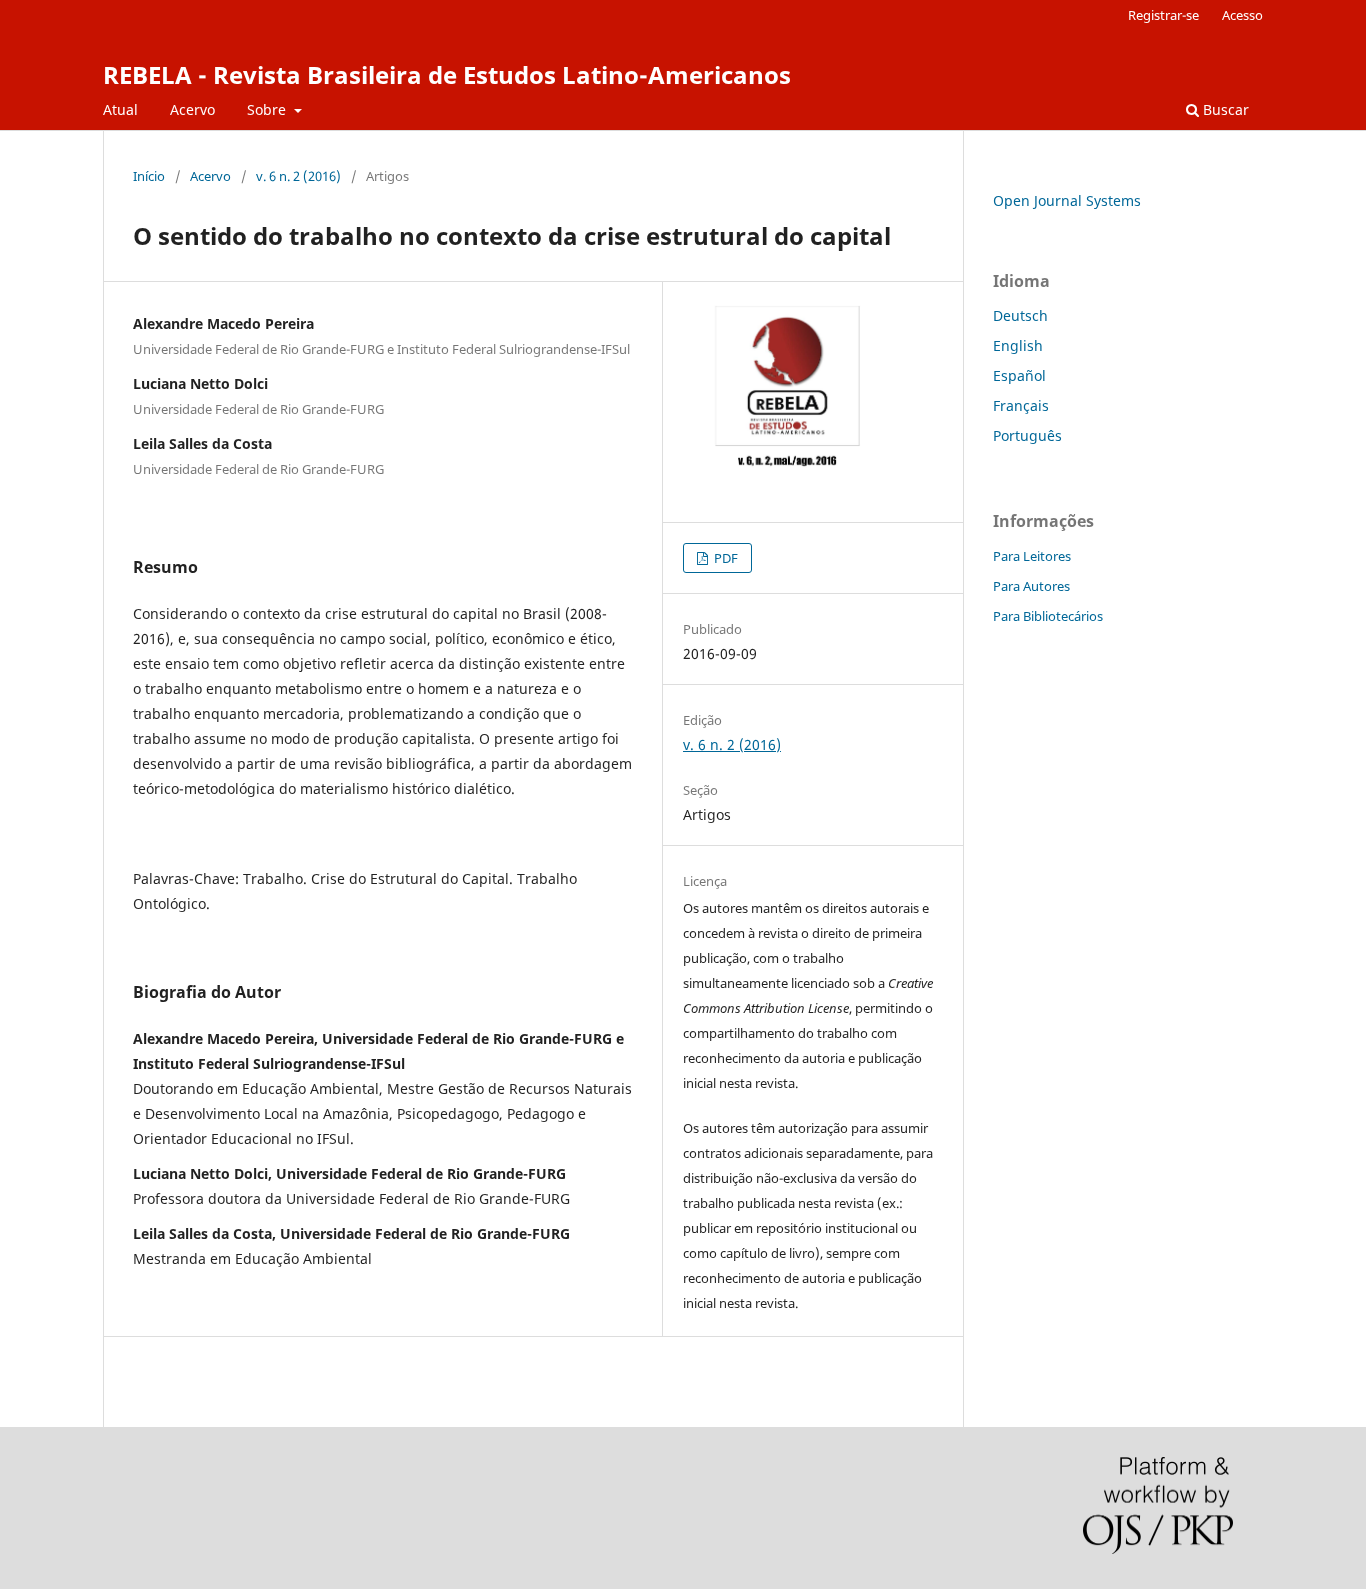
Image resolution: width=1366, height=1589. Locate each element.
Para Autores (1031, 586)
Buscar (1224, 109)
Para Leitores (1032, 556)
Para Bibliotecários (1048, 616)
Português (1027, 435)
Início (149, 176)
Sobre (268, 109)
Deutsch (1020, 315)
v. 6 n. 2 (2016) (298, 176)
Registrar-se (1163, 15)
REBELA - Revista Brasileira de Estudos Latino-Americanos (447, 74)
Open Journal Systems (1067, 200)
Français (1021, 405)
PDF (724, 558)
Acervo (192, 109)
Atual (120, 109)
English (1018, 345)
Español (1019, 375)
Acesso (1242, 15)
